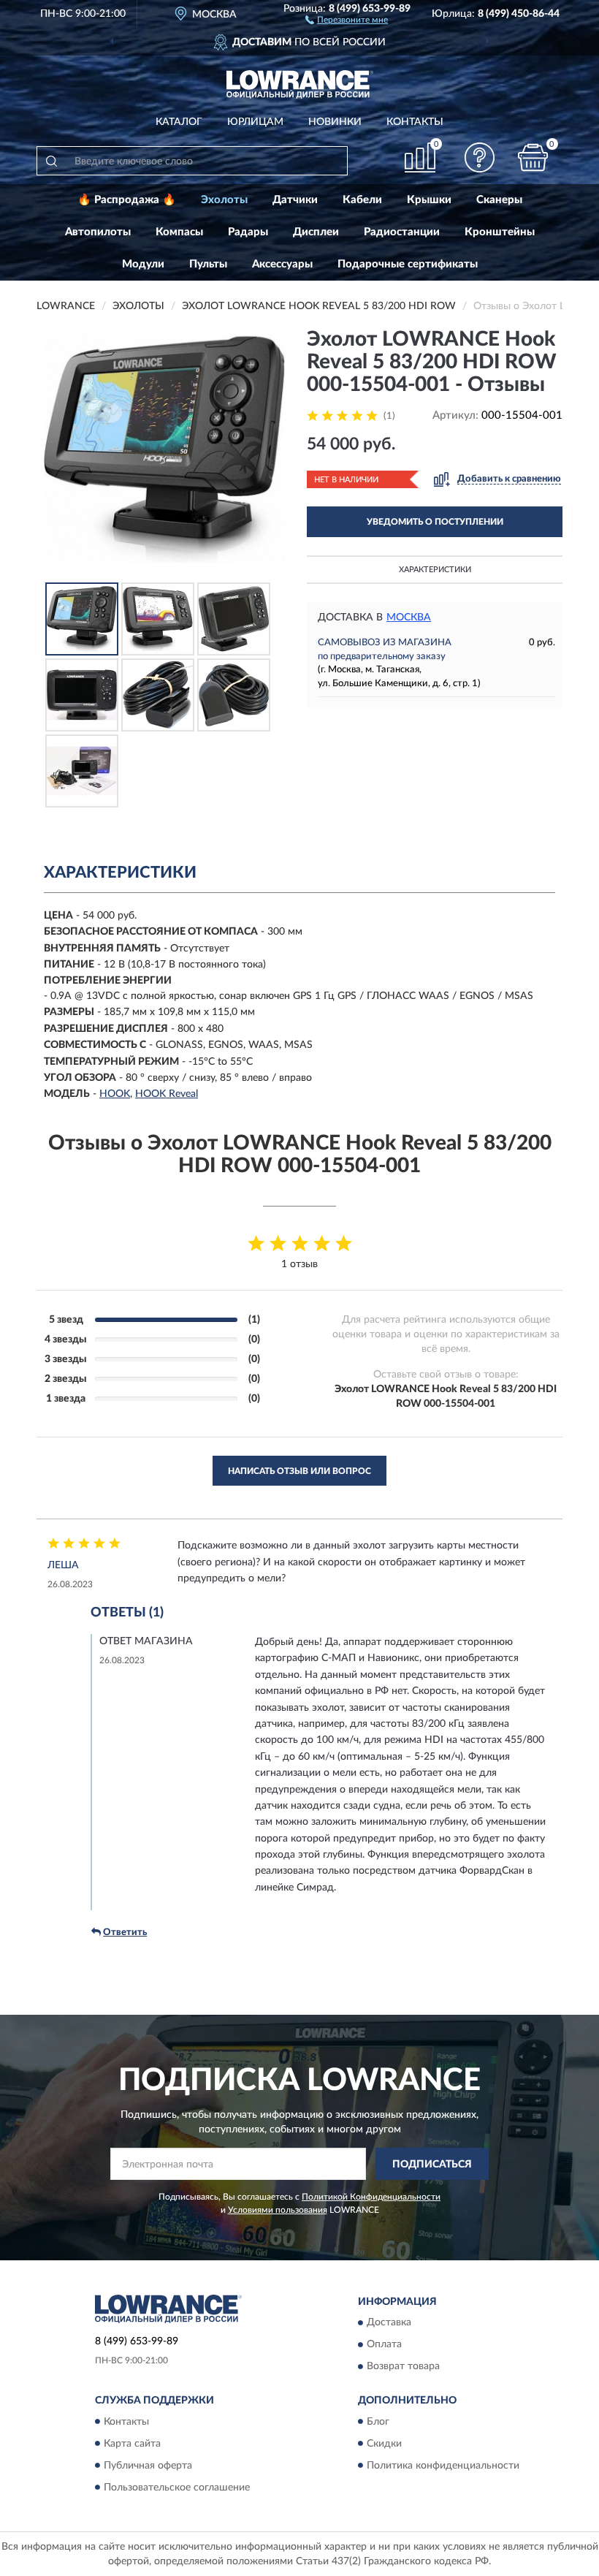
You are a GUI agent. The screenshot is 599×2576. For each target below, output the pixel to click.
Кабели (362, 200)
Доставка (389, 2323)
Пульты (208, 264)
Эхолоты (224, 200)
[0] (533, 157)
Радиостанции (402, 232)
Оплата (384, 2345)
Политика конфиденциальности (443, 2466)
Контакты (415, 122)
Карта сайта (132, 2444)
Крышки (429, 200)
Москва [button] (409, 618)
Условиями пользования (278, 2210)
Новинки (335, 122)
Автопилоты (98, 232)
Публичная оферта (148, 2466)
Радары (248, 232)
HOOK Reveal (167, 1094)
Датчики (295, 200)
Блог (378, 2422)
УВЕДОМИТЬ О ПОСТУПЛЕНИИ (435, 522)
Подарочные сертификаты (408, 264)
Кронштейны (500, 232)
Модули (143, 264)
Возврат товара (403, 2367)
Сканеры (499, 200)
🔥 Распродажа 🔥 (127, 200)
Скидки (384, 2444)
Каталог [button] (179, 122)
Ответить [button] (125, 1933)
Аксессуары (282, 264)
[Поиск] (51, 161)
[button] (347, 19)
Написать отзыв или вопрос (299, 1471)
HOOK (115, 1094)
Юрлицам (255, 122)
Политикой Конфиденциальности (371, 2197)
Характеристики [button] (435, 570)
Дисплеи (316, 232)
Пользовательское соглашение (177, 2488)
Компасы (179, 232)
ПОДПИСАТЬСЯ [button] (432, 2165)
